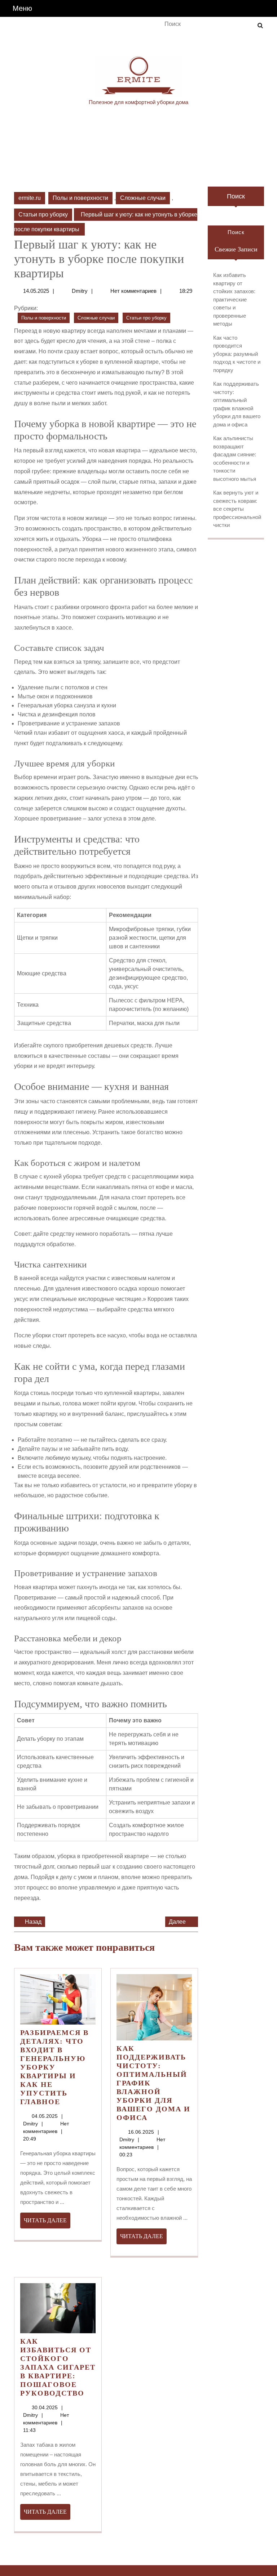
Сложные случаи (143, 198)
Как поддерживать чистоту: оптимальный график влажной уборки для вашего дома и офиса (237, 404)
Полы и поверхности (80, 198)
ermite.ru (30, 198)
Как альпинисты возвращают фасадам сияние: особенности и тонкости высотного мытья (235, 459)
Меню (22, 8)
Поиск (236, 196)
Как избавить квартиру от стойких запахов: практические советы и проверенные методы (234, 299)
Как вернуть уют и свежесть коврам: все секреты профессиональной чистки (237, 509)
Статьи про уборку (43, 214)
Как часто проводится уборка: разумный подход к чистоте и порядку (237, 354)
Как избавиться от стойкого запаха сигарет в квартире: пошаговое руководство (58, 2367)
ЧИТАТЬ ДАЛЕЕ (47, 2223)
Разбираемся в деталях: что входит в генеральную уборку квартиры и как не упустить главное (54, 2067)
